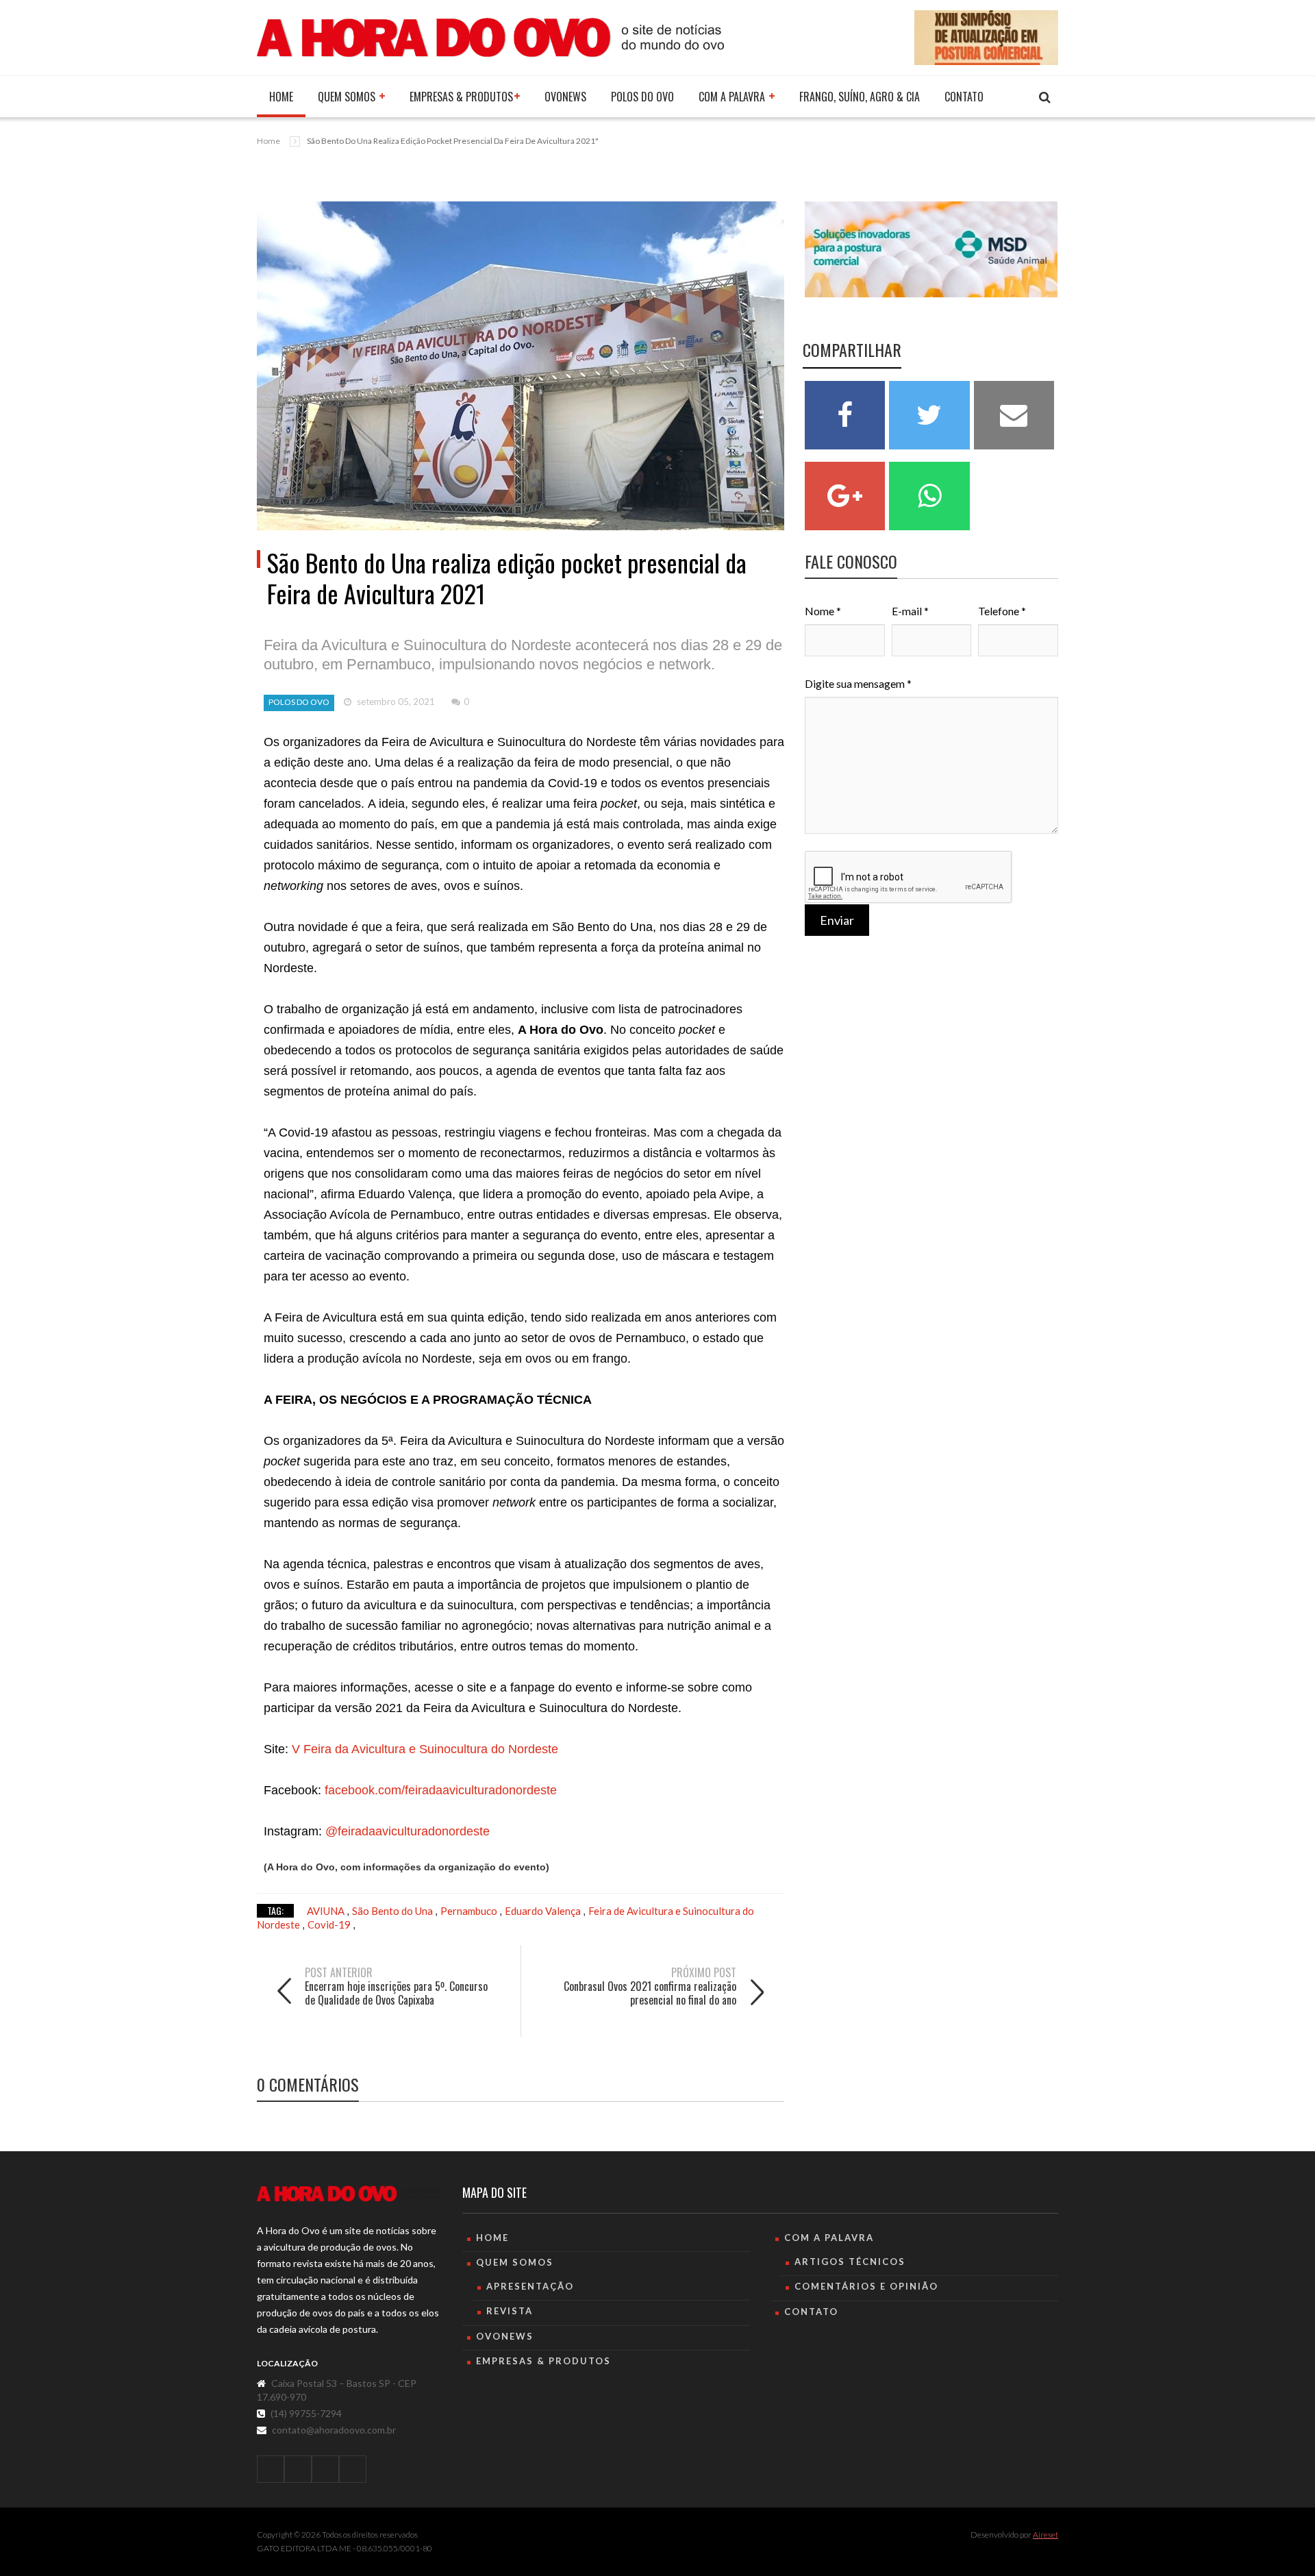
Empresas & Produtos (461, 97)
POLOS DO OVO (642, 97)
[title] (271, 2469)
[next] (654, 2017)
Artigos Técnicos (850, 2262)
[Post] (521, 366)
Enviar (837, 920)
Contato (964, 97)
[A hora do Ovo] (490, 36)
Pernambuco (470, 1911)
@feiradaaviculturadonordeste (408, 1831)
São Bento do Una (393, 1911)
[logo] (349, 2194)
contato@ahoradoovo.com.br (334, 2430)
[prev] (387, 2017)
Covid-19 (330, 1924)
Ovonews (565, 97)
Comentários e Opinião (866, 2286)
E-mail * (910, 611)
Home (281, 97)
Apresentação (530, 2286)
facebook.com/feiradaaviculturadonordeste (439, 1790)
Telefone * (1002, 611)
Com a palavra (733, 97)
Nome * (823, 611)
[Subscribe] (1045, 98)
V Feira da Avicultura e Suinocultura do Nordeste (423, 1749)
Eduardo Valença (544, 1911)
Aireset (1045, 2535)
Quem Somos (348, 97)
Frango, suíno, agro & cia (860, 97)
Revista (510, 2311)
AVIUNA (327, 1911)
